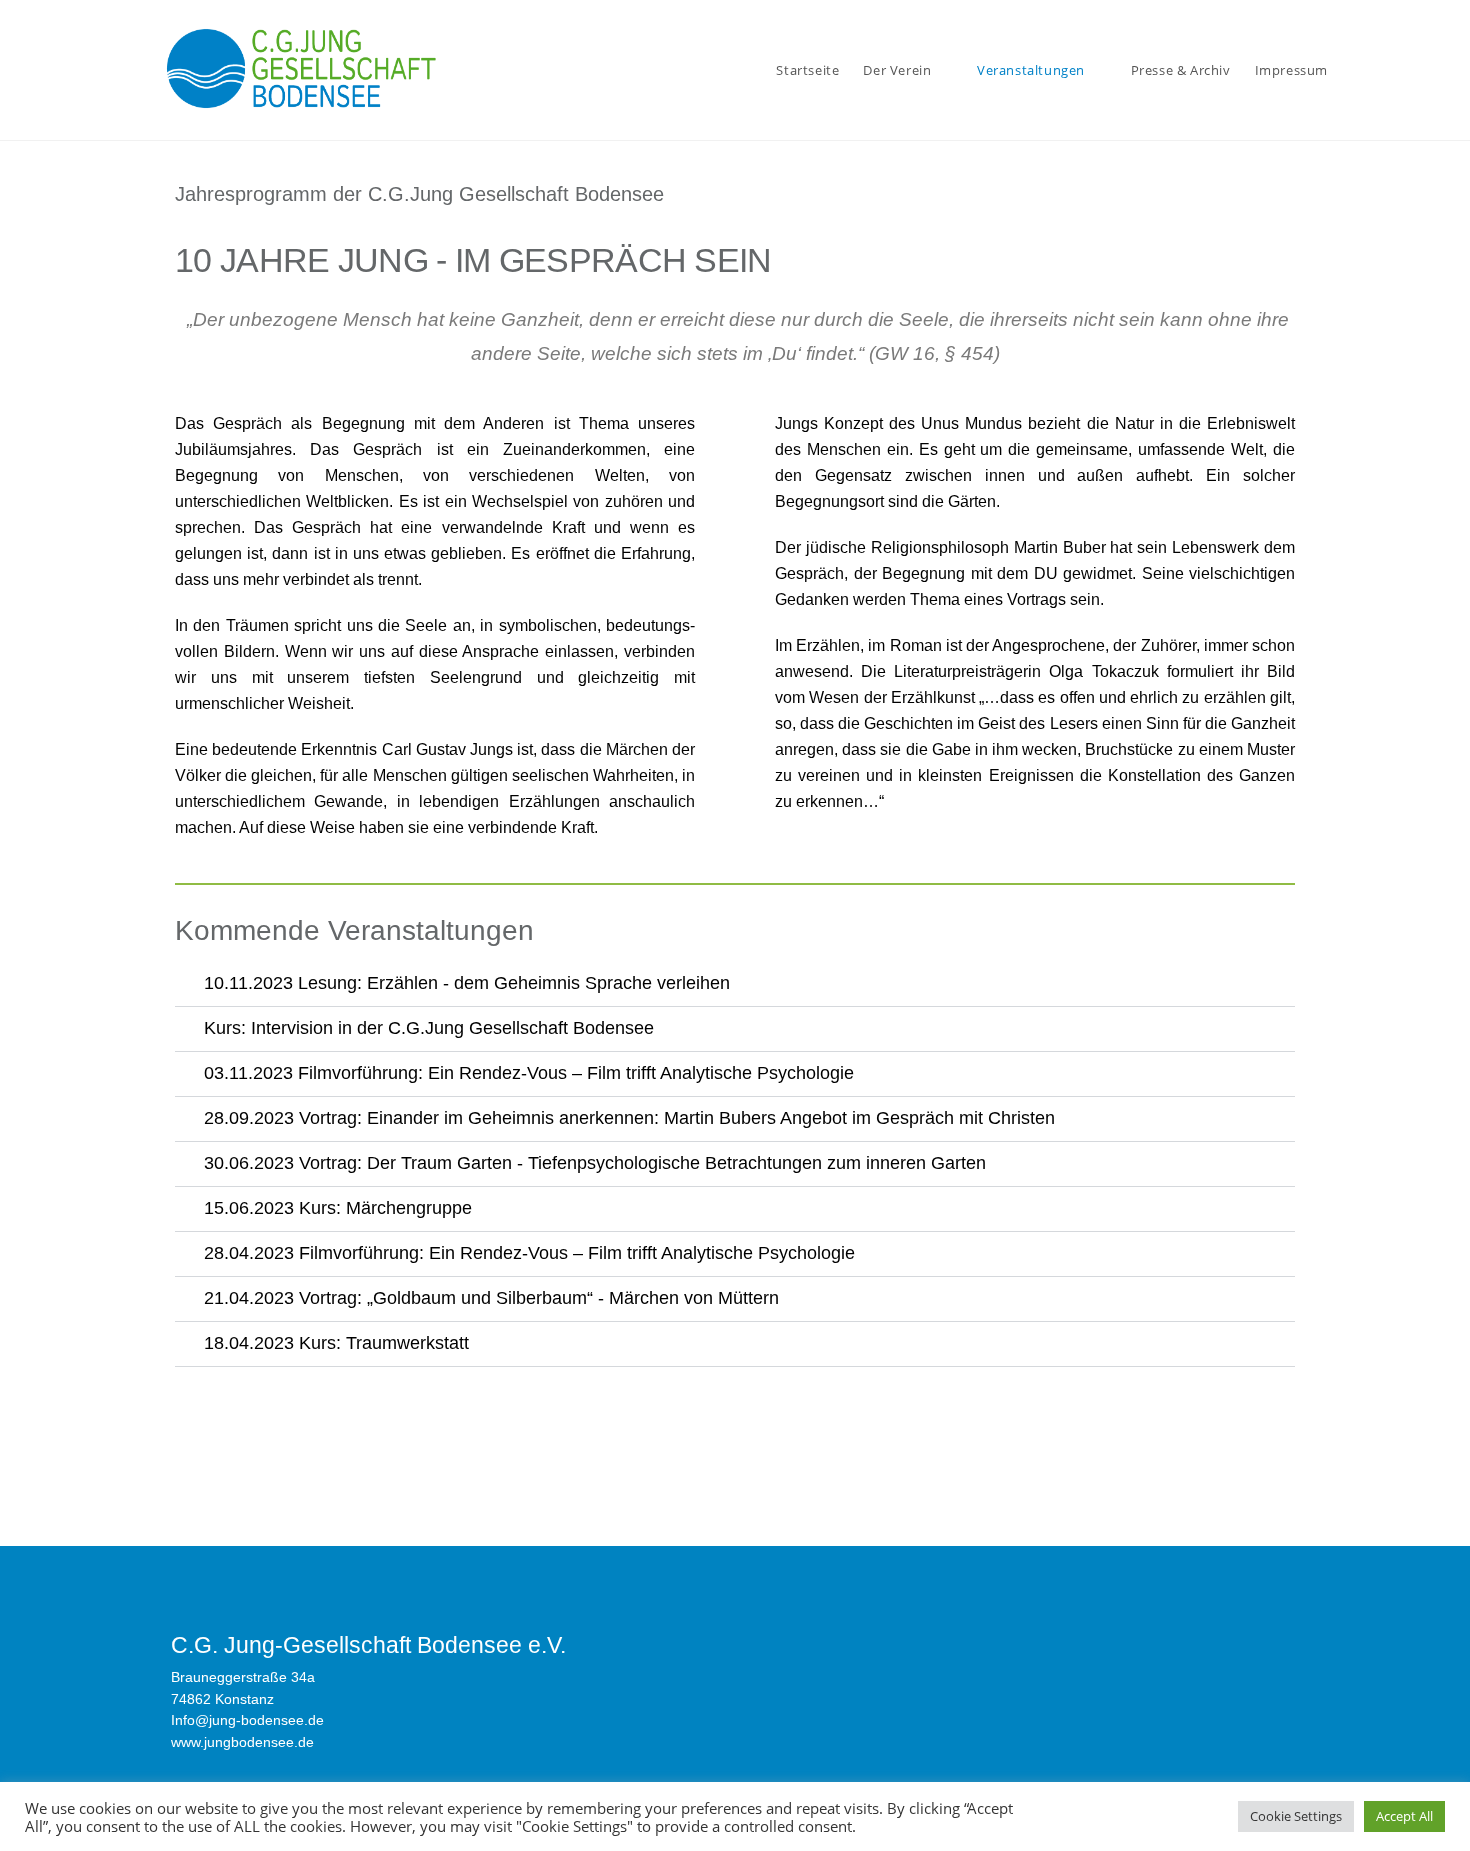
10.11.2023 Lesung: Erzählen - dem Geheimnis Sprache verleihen (467, 983)
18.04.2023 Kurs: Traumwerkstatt (336, 1343)
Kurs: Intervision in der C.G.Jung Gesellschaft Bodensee (429, 1028)
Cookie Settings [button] (1296, 1816)
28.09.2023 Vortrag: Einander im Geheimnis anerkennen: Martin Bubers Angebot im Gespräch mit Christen (629, 1118)
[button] (735, 984)
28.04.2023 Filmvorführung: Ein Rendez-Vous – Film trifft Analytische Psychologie (529, 1253)
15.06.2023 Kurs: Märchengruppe (338, 1208)
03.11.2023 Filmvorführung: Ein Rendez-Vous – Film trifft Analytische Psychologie (529, 1073)
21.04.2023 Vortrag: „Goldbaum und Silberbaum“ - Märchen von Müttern (491, 1298)
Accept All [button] (1404, 1816)
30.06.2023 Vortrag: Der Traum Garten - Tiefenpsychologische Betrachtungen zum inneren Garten (595, 1163)
